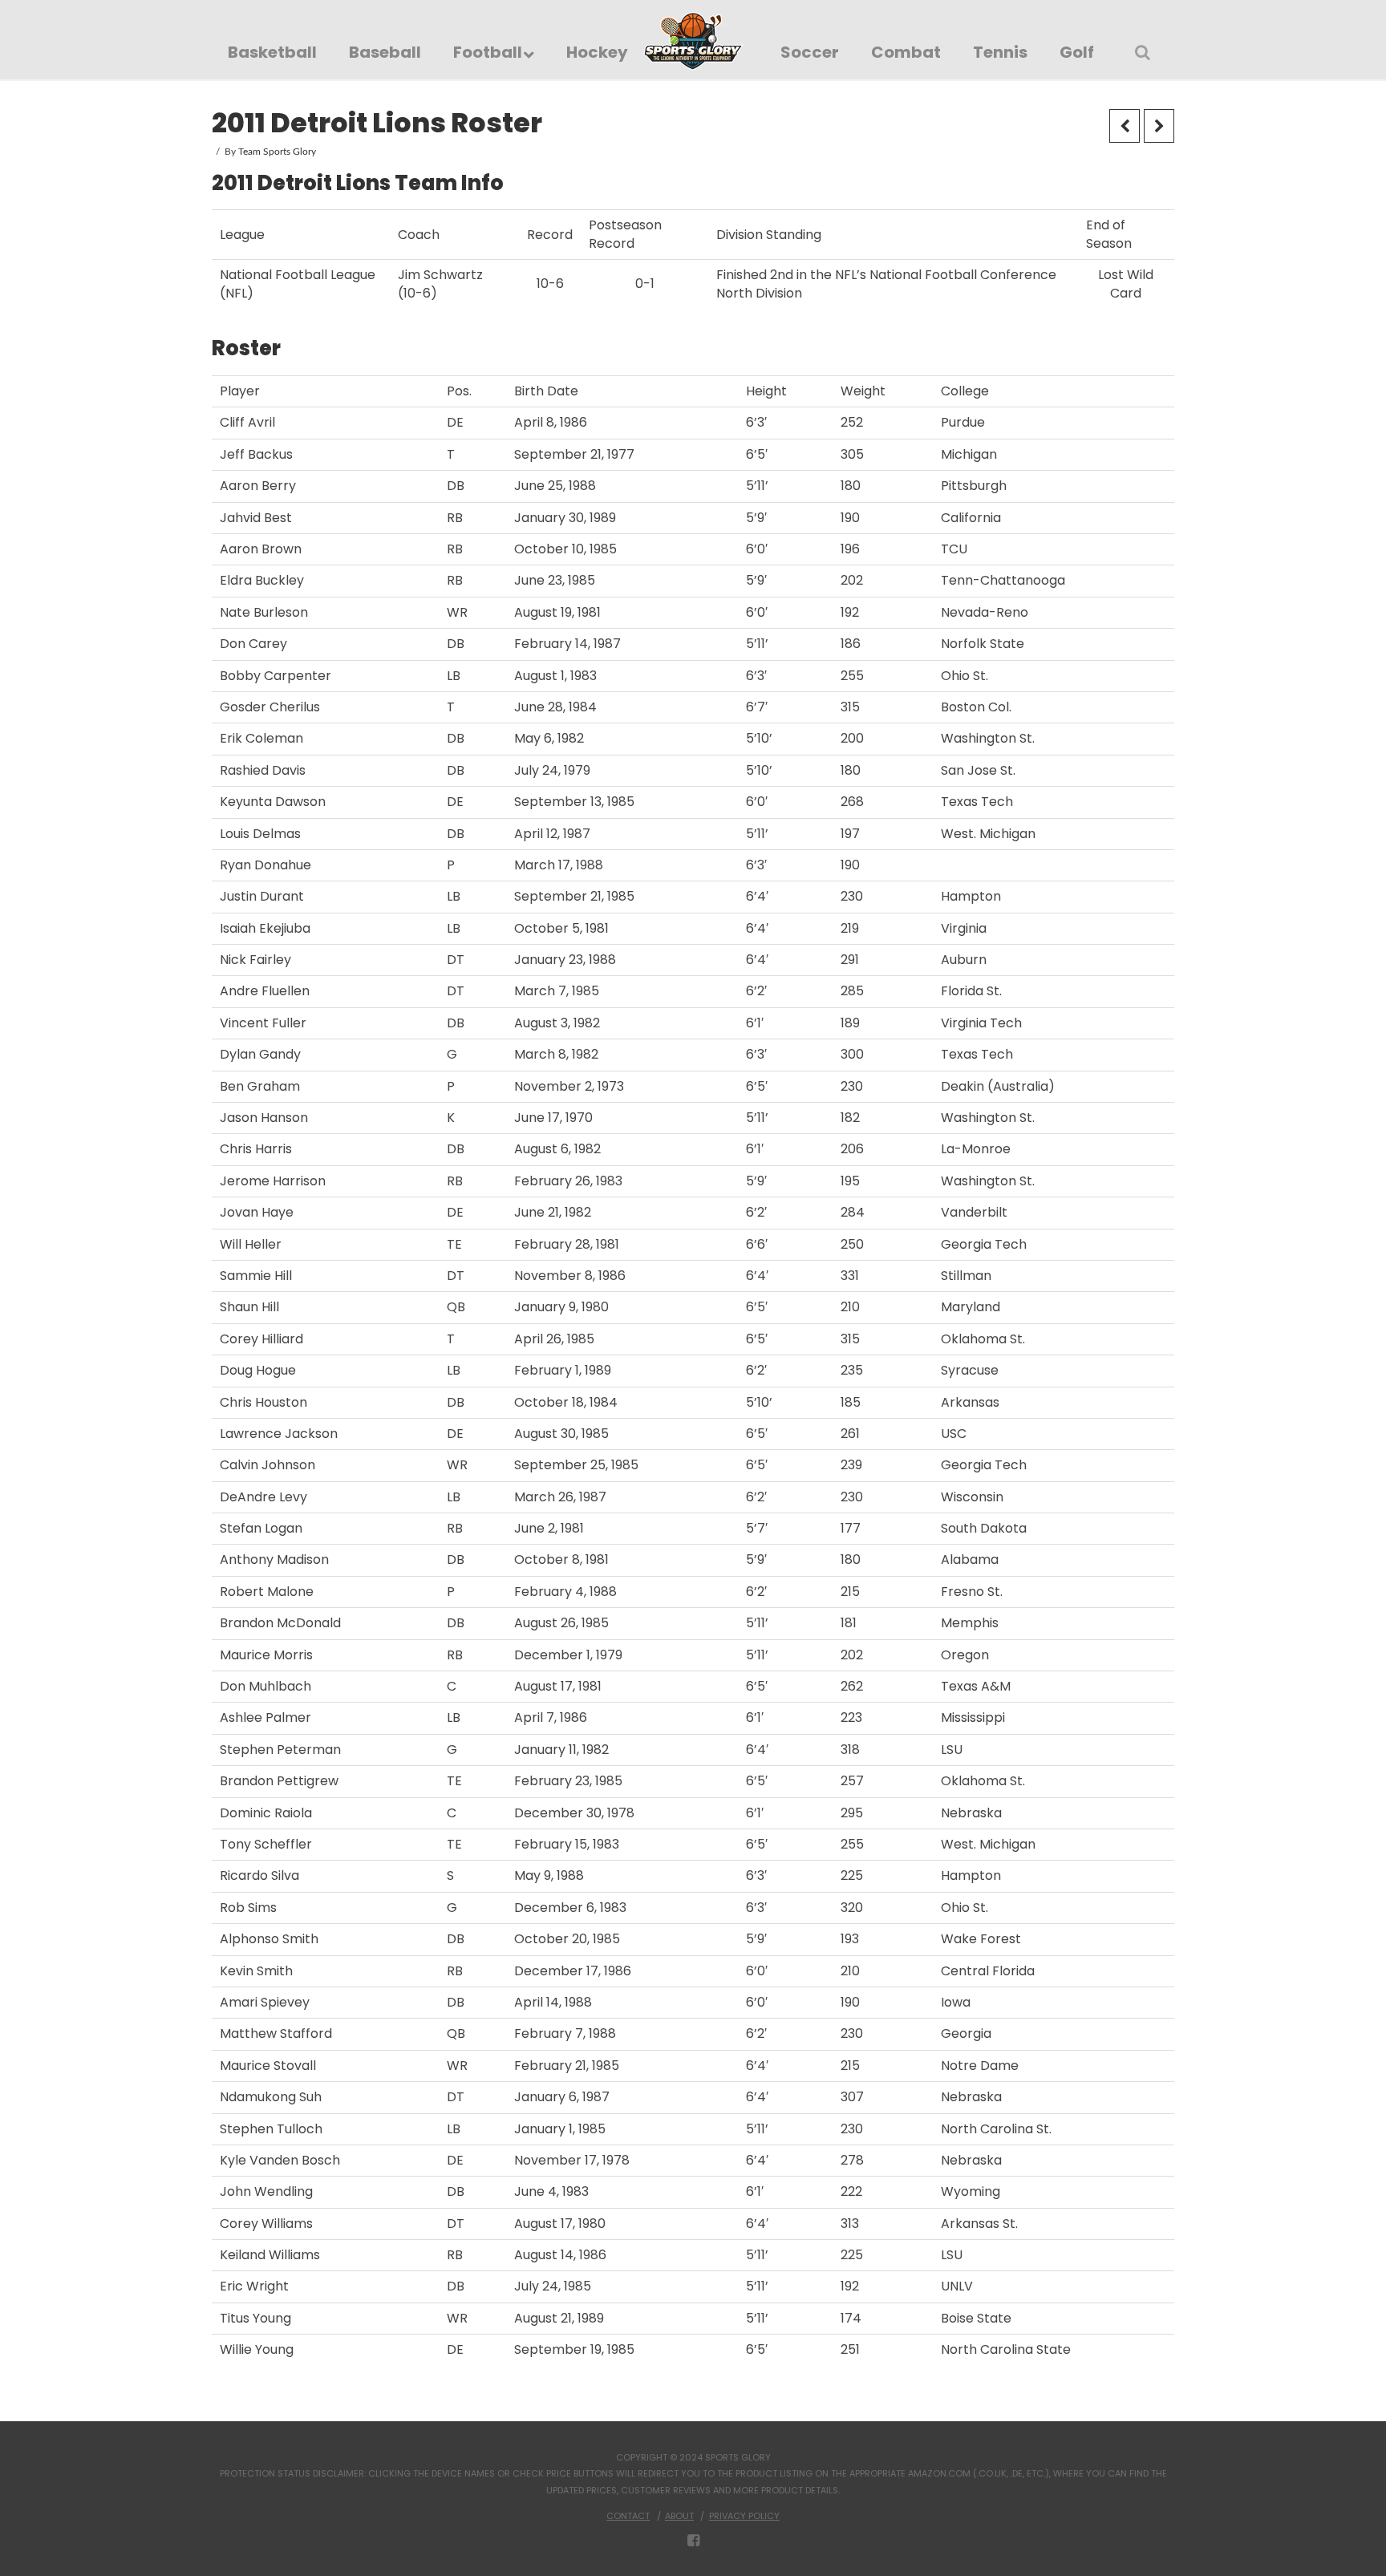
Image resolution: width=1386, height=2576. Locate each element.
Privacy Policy (744, 2516)
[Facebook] (693, 2541)
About (679, 2516)
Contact (628, 2516)
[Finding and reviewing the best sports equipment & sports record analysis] (693, 41)
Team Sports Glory (277, 152)
